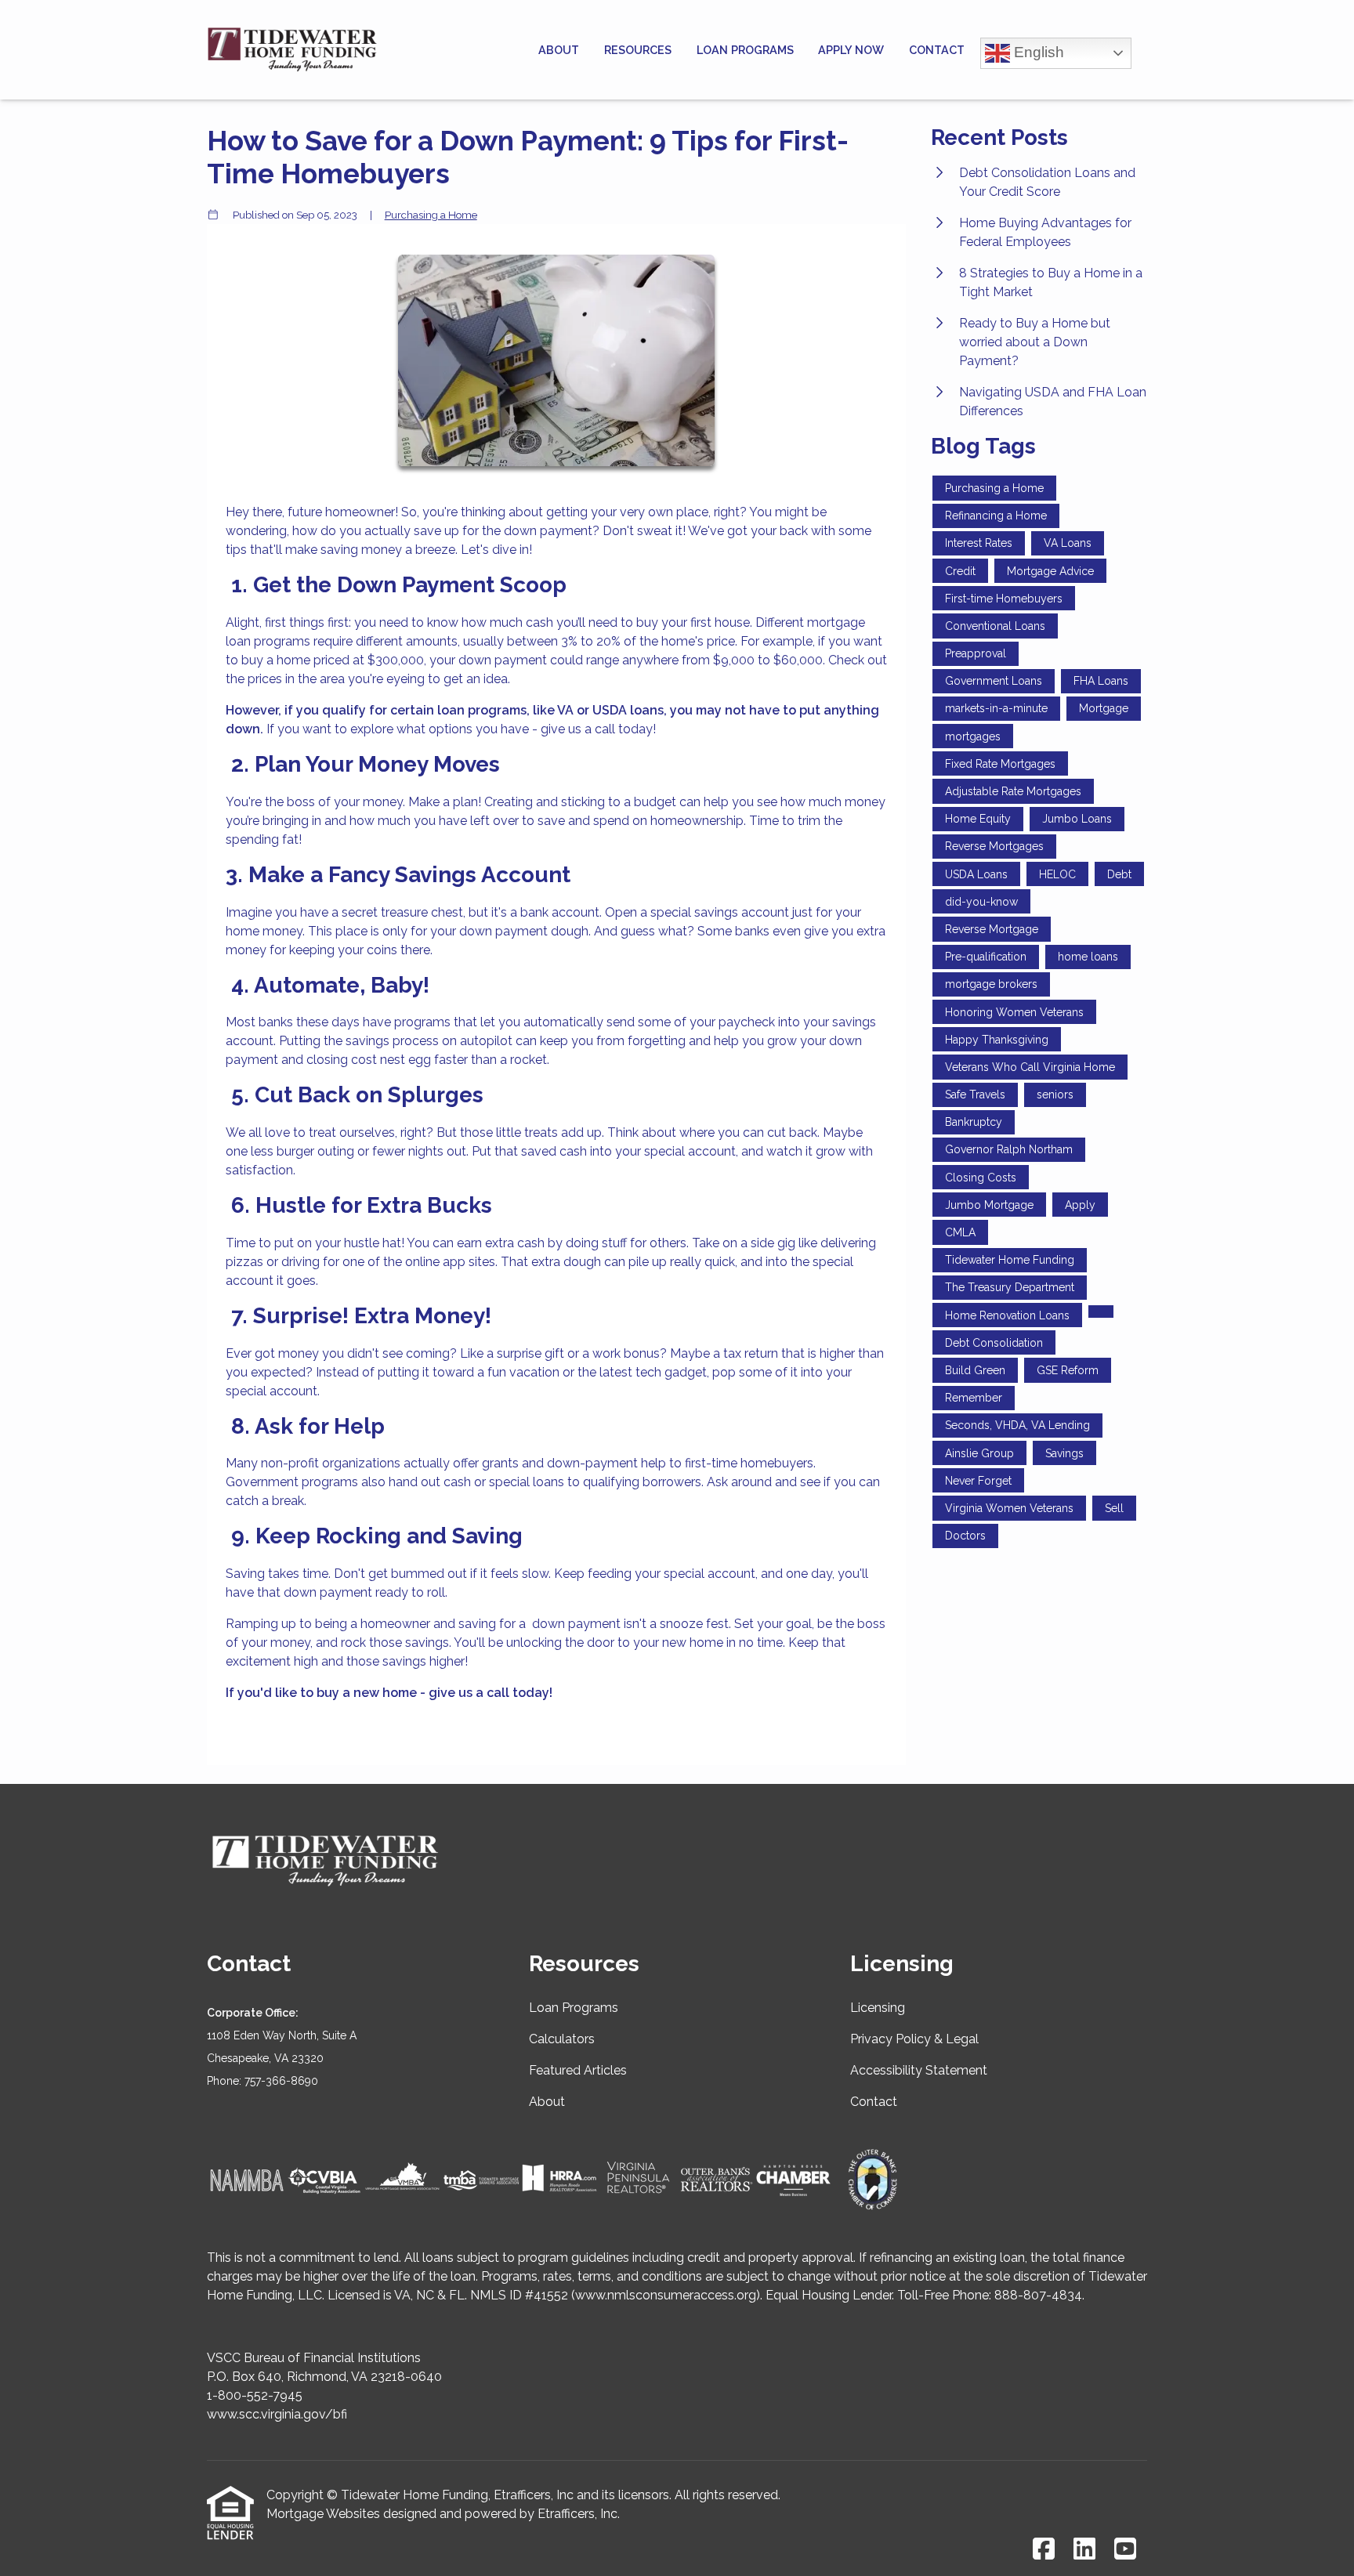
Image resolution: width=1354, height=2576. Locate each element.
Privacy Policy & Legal (914, 2039)
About (559, 50)
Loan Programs (745, 50)
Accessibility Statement (919, 2070)
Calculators (562, 2039)
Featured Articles (578, 2070)
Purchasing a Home (431, 215)
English (1037, 51)
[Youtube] (1125, 2550)
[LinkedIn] (1084, 2550)
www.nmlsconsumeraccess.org (666, 2295)
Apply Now (851, 50)
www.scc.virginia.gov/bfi (277, 2414)
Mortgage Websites (323, 2514)
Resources (638, 50)
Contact (937, 50)
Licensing (878, 2008)
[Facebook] (1044, 2550)
